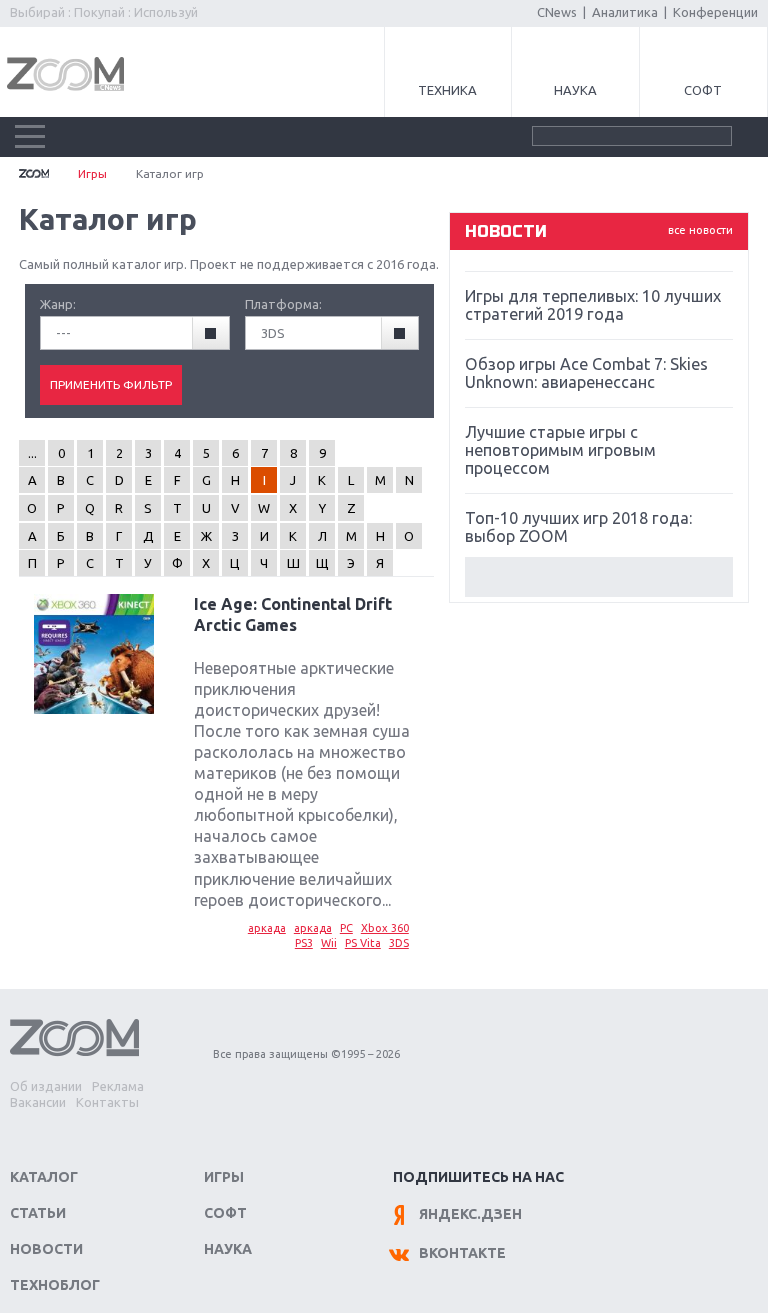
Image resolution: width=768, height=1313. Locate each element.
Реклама (118, 1086)
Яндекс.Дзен (470, 1214)
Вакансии (38, 1102)
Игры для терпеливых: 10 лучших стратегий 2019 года (593, 305)
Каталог (44, 1177)
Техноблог (55, 1285)
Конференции (715, 12)
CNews (557, 12)
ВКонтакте (462, 1253)
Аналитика (625, 12)
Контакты (107, 1102)
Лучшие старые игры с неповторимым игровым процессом (560, 450)
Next (599, 577)
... (32, 453)
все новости (700, 230)
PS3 (304, 943)
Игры (92, 173)
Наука (575, 90)
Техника (447, 90)
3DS (399, 943)
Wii (329, 943)
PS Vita (363, 943)
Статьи (38, 1213)
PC (346, 928)
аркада (267, 928)
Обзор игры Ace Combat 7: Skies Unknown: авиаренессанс (586, 373)
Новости (46, 1249)
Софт (703, 90)
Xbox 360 (385, 928)
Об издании (46, 1086)
